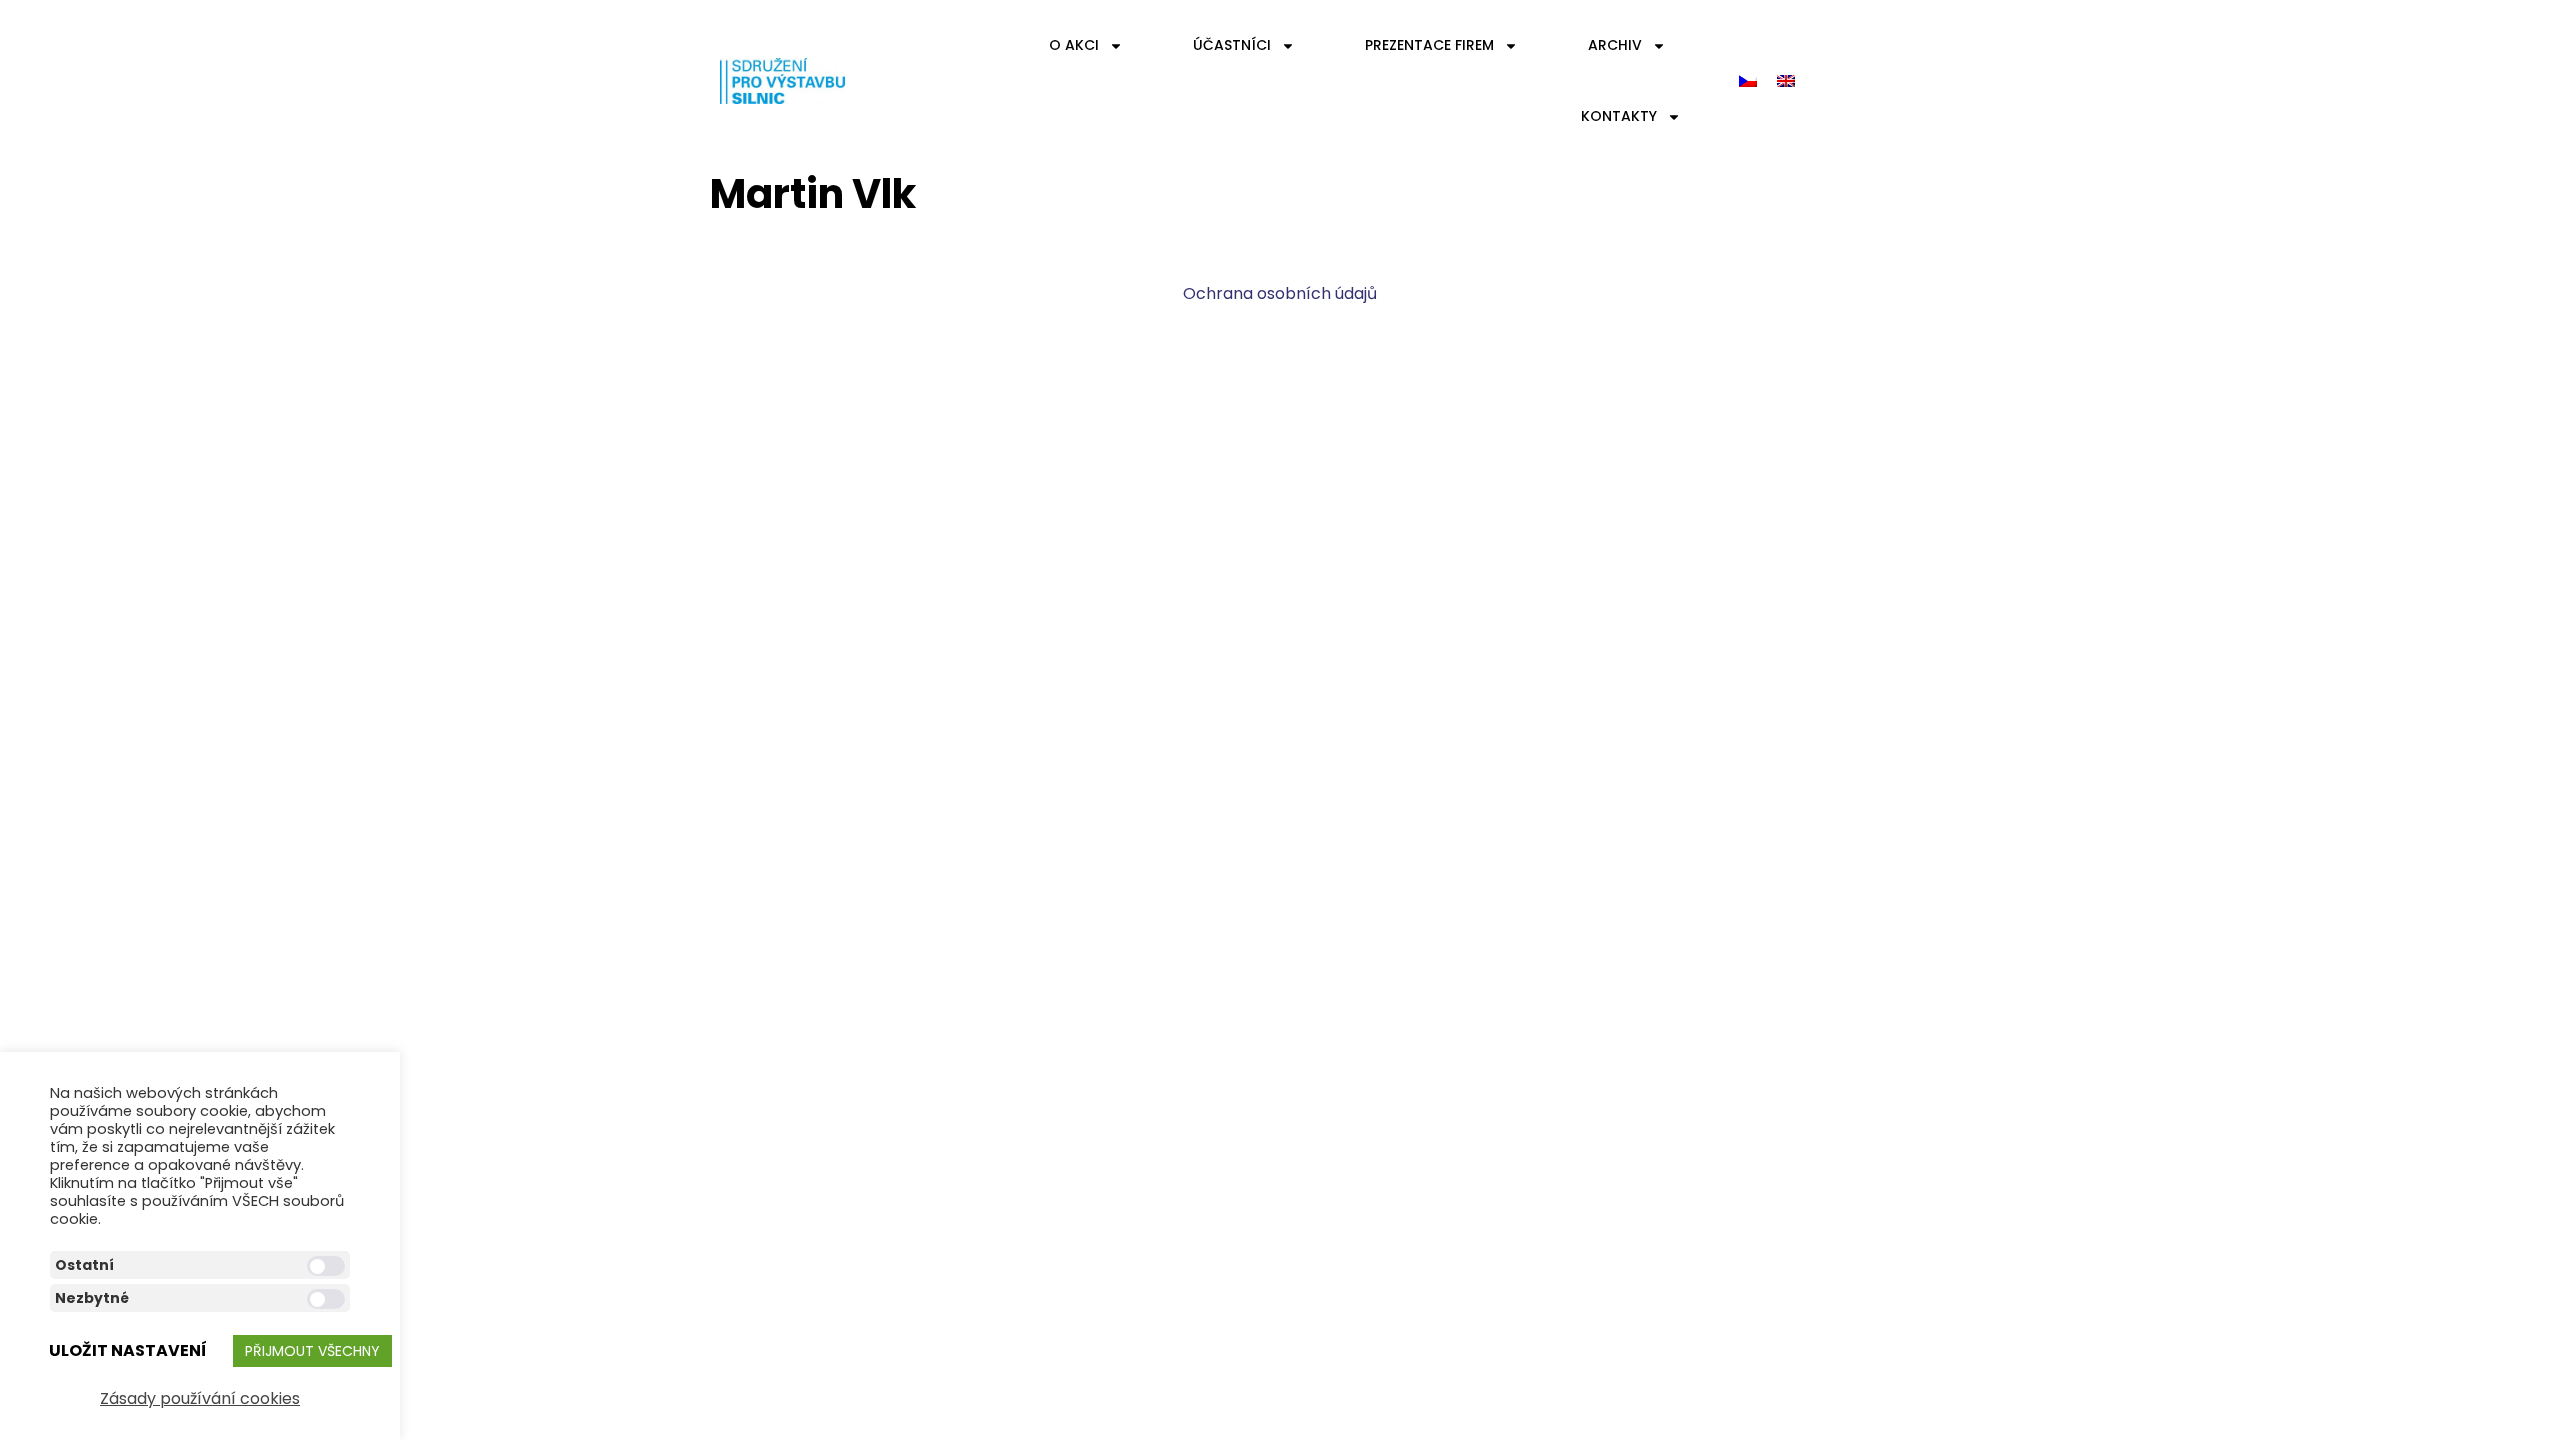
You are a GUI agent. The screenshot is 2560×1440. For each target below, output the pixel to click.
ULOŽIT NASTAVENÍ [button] (128, 1350)
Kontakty (1619, 116)
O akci (1074, 45)
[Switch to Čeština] (1748, 81)
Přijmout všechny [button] (312, 1351)
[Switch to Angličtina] (1786, 81)
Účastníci (1232, 45)
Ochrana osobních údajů (1280, 293)
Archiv (1615, 45)
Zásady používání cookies (200, 1398)
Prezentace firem (1429, 45)
